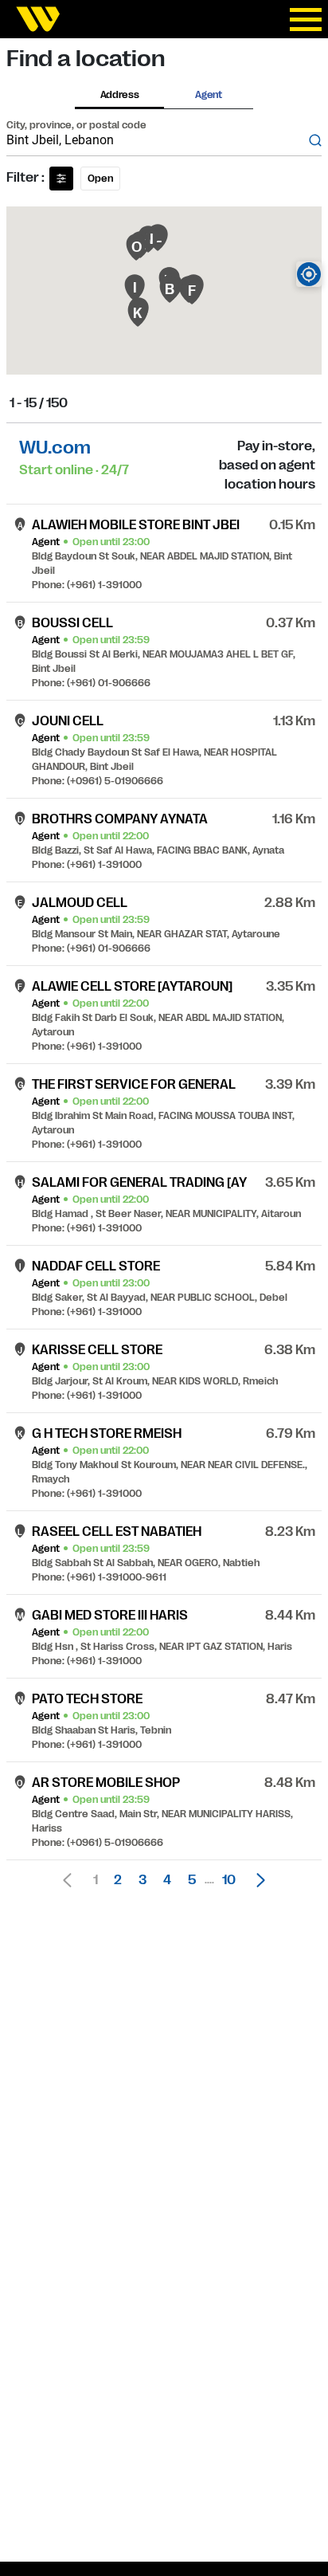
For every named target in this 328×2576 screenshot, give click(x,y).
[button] (256, 1880)
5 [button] (192, 1880)
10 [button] (229, 1880)
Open (100, 179)
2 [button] (118, 1880)
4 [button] (167, 1880)
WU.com (55, 448)
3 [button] (143, 1880)
